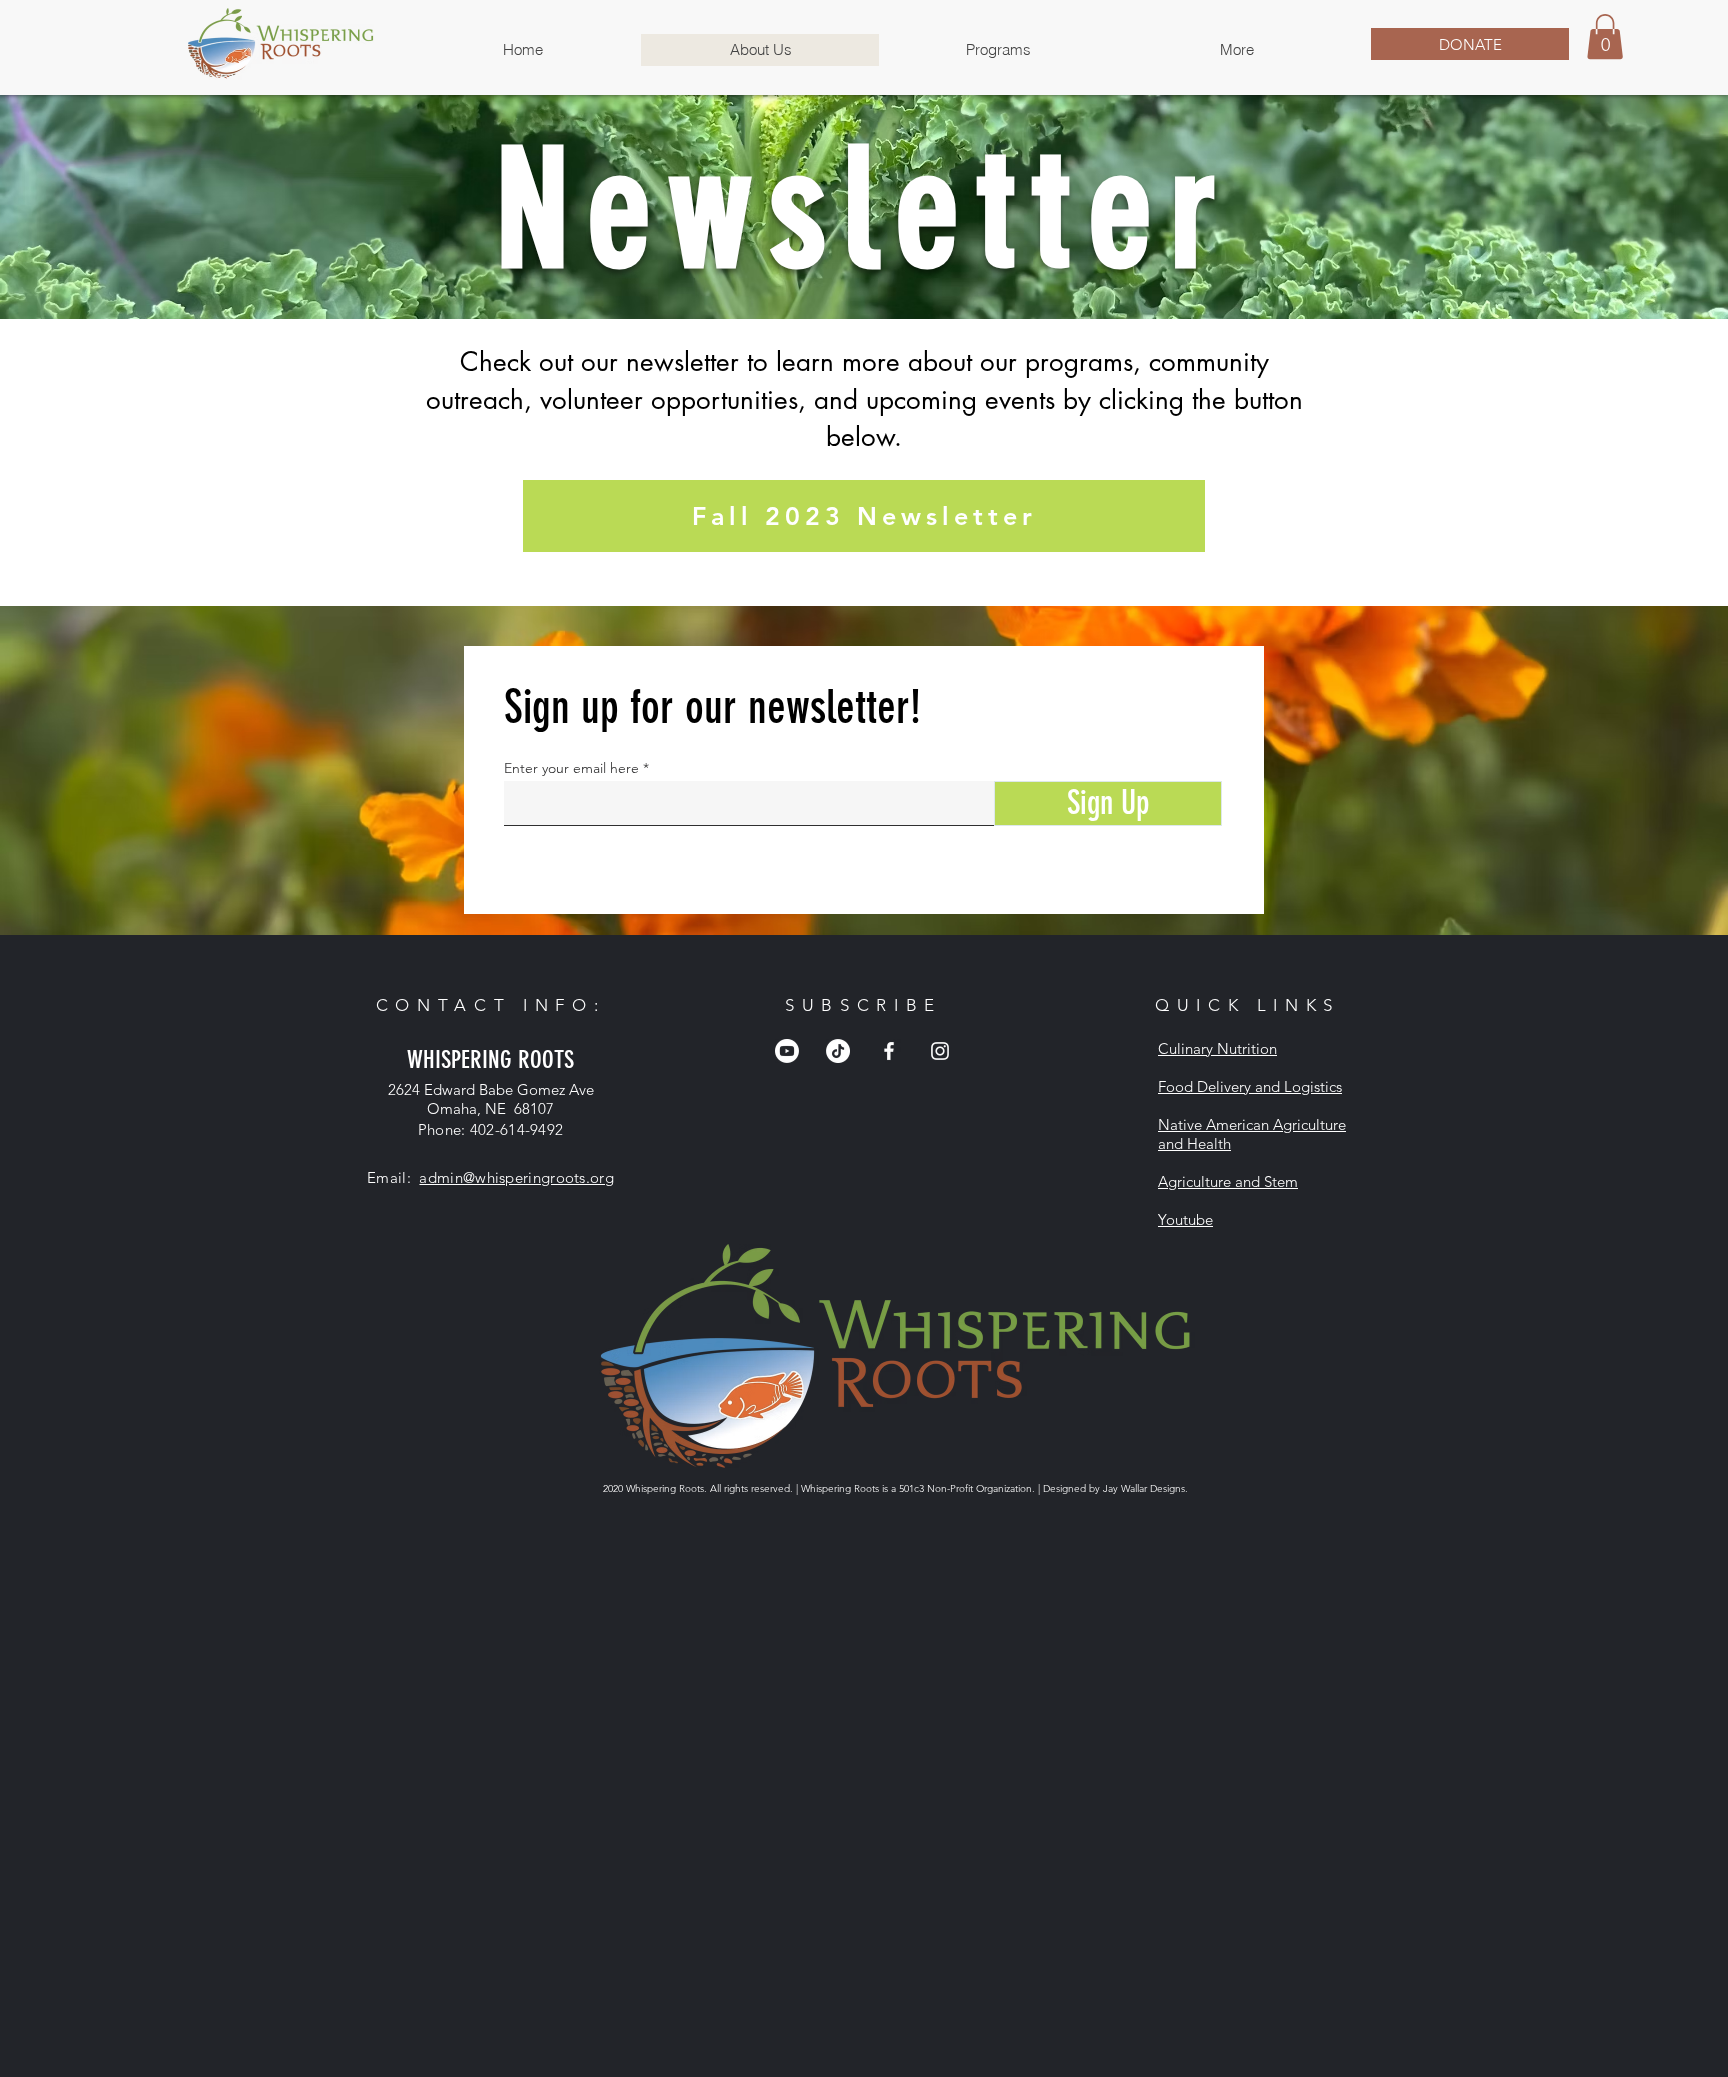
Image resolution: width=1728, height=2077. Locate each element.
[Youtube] (787, 1051)
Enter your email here (571, 768)
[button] (998, 50)
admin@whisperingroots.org (516, 1177)
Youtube (1185, 1219)
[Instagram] (940, 1051)
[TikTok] (838, 1051)
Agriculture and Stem (1228, 1181)
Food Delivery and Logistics (1250, 1086)
